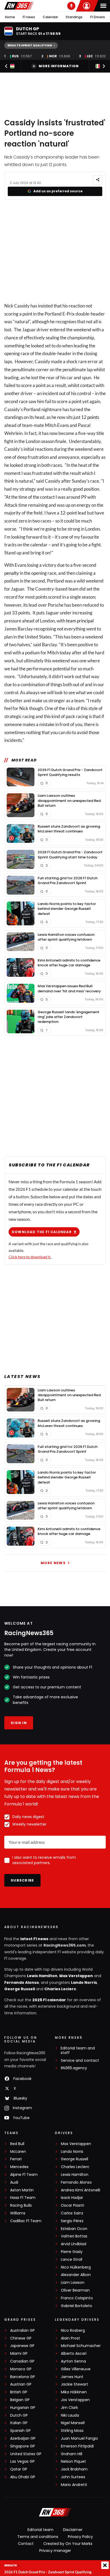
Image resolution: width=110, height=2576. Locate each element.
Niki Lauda (70, 2415)
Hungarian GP (23, 2408)
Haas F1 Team (23, 2198)
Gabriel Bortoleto (76, 2306)
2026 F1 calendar (49, 2000)
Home (10, 17)
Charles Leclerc (60, 1989)
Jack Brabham (74, 2469)
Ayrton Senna (73, 2361)
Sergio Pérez (72, 2221)
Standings (74, 17)
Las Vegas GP (22, 2462)
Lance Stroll (72, 2260)
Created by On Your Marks (68, 2544)
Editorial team (40, 2530)
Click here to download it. (30, 1257)
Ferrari (16, 2159)
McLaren (18, 2152)
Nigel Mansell (73, 2423)
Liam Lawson (73, 2283)
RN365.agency (74, 2068)
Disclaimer (73, 2530)
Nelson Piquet (73, 2462)
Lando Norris (84, 1982)
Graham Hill (72, 2454)
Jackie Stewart (74, 2384)
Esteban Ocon (74, 2229)
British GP (19, 2392)
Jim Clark (69, 2408)
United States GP (26, 2454)
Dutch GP (19, 2415)
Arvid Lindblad (74, 2244)
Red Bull (17, 2144)
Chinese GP (21, 2338)
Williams (18, 2213)
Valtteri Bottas (74, 2236)
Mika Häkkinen (74, 2392)
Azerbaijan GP (23, 2438)
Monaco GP (21, 2369)
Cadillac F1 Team (26, 2221)
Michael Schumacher (81, 2346)
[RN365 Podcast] (71, 6)
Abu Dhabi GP (23, 2477)
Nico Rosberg (73, 2331)
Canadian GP (22, 2361)
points (93, 417)
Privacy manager (55, 2551)
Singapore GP (23, 2446)
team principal (80, 621)
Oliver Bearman (75, 2290)
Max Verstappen (76, 1976)
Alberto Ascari (74, 2354)
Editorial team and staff (78, 2051)
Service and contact (80, 2061)
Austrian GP (21, 2384)
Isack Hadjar (72, 2198)
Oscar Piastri (72, 2205)
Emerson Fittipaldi (77, 2446)
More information (59, 66)
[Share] (98, 180)
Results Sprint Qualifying (30, 45)
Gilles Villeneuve (76, 2369)
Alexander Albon (76, 2275)
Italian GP (19, 2423)
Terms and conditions (38, 2537)
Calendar (50, 17)
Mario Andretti (74, 2485)
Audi (14, 2182)
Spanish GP (20, 2431)
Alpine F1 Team (24, 2175)
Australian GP (22, 2331)
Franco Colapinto (77, 2298)
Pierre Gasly (72, 2252)
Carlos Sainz (72, 2213)
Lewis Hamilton (42, 1976)
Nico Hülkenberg (76, 2267)
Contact (26, 2544)
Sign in (19, 1723)
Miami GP (19, 2354)
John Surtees (73, 2477)
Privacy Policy (80, 2537)
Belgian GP (20, 2400)
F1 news (29, 17)
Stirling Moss (72, 2431)
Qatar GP (19, 2469)
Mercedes (19, 2167)
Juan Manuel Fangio (79, 2438)
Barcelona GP (23, 2377)
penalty (12, 573)
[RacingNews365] (19, 6)
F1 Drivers (98, 17)
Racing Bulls (21, 2205)
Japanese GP (22, 2346)
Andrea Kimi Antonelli (80, 2190)
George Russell (20, 1989)
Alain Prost (70, 2338)
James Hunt (72, 2377)
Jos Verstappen (75, 2400)
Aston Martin (22, 2190)
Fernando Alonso (22, 1982)
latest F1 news (34, 1939)
